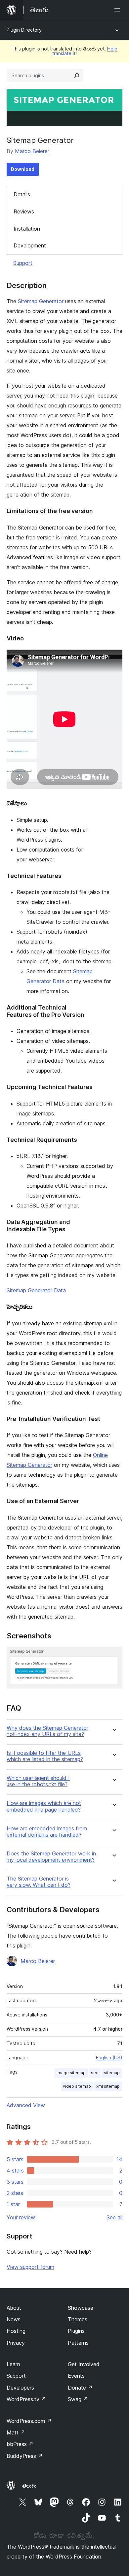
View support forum (30, 2267)
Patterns (78, 2343)
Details (22, 194)
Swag (78, 2399)
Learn (13, 2364)
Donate (80, 2388)
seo (95, 2073)
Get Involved (84, 2364)
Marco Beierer (32, 151)
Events (76, 2376)
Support (23, 263)
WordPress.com (29, 2421)
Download (23, 169)
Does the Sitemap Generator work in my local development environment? (51, 1857)
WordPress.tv (26, 2399)
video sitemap (77, 2086)
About (14, 2308)
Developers (20, 2388)
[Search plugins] (77, 76)
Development (30, 245)
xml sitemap (108, 2086)
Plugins (76, 2331)
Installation (27, 229)
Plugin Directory (24, 30)
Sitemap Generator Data (36, 1290)
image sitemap (71, 2073)
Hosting (16, 2331)
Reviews (24, 211)
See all (114, 2217)
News (14, 2319)
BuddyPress (25, 2456)
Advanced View (26, 2105)
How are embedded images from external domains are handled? (47, 1832)
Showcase (81, 2308)
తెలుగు (29, 2486)
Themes (78, 2319)
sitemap (112, 2073)
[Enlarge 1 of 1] (113, 1656)
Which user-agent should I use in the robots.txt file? (38, 1781)
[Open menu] (118, 10)
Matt (16, 2432)
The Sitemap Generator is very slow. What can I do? (39, 1882)
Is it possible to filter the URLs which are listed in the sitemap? (45, 1756)
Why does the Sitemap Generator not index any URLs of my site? (47, 1731)
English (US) (109, 2058)
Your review (21, 2217)
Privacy (16, 2343)
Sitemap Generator (41, 301)
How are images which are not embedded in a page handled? (44, 1806)
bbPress (20, 2444)
